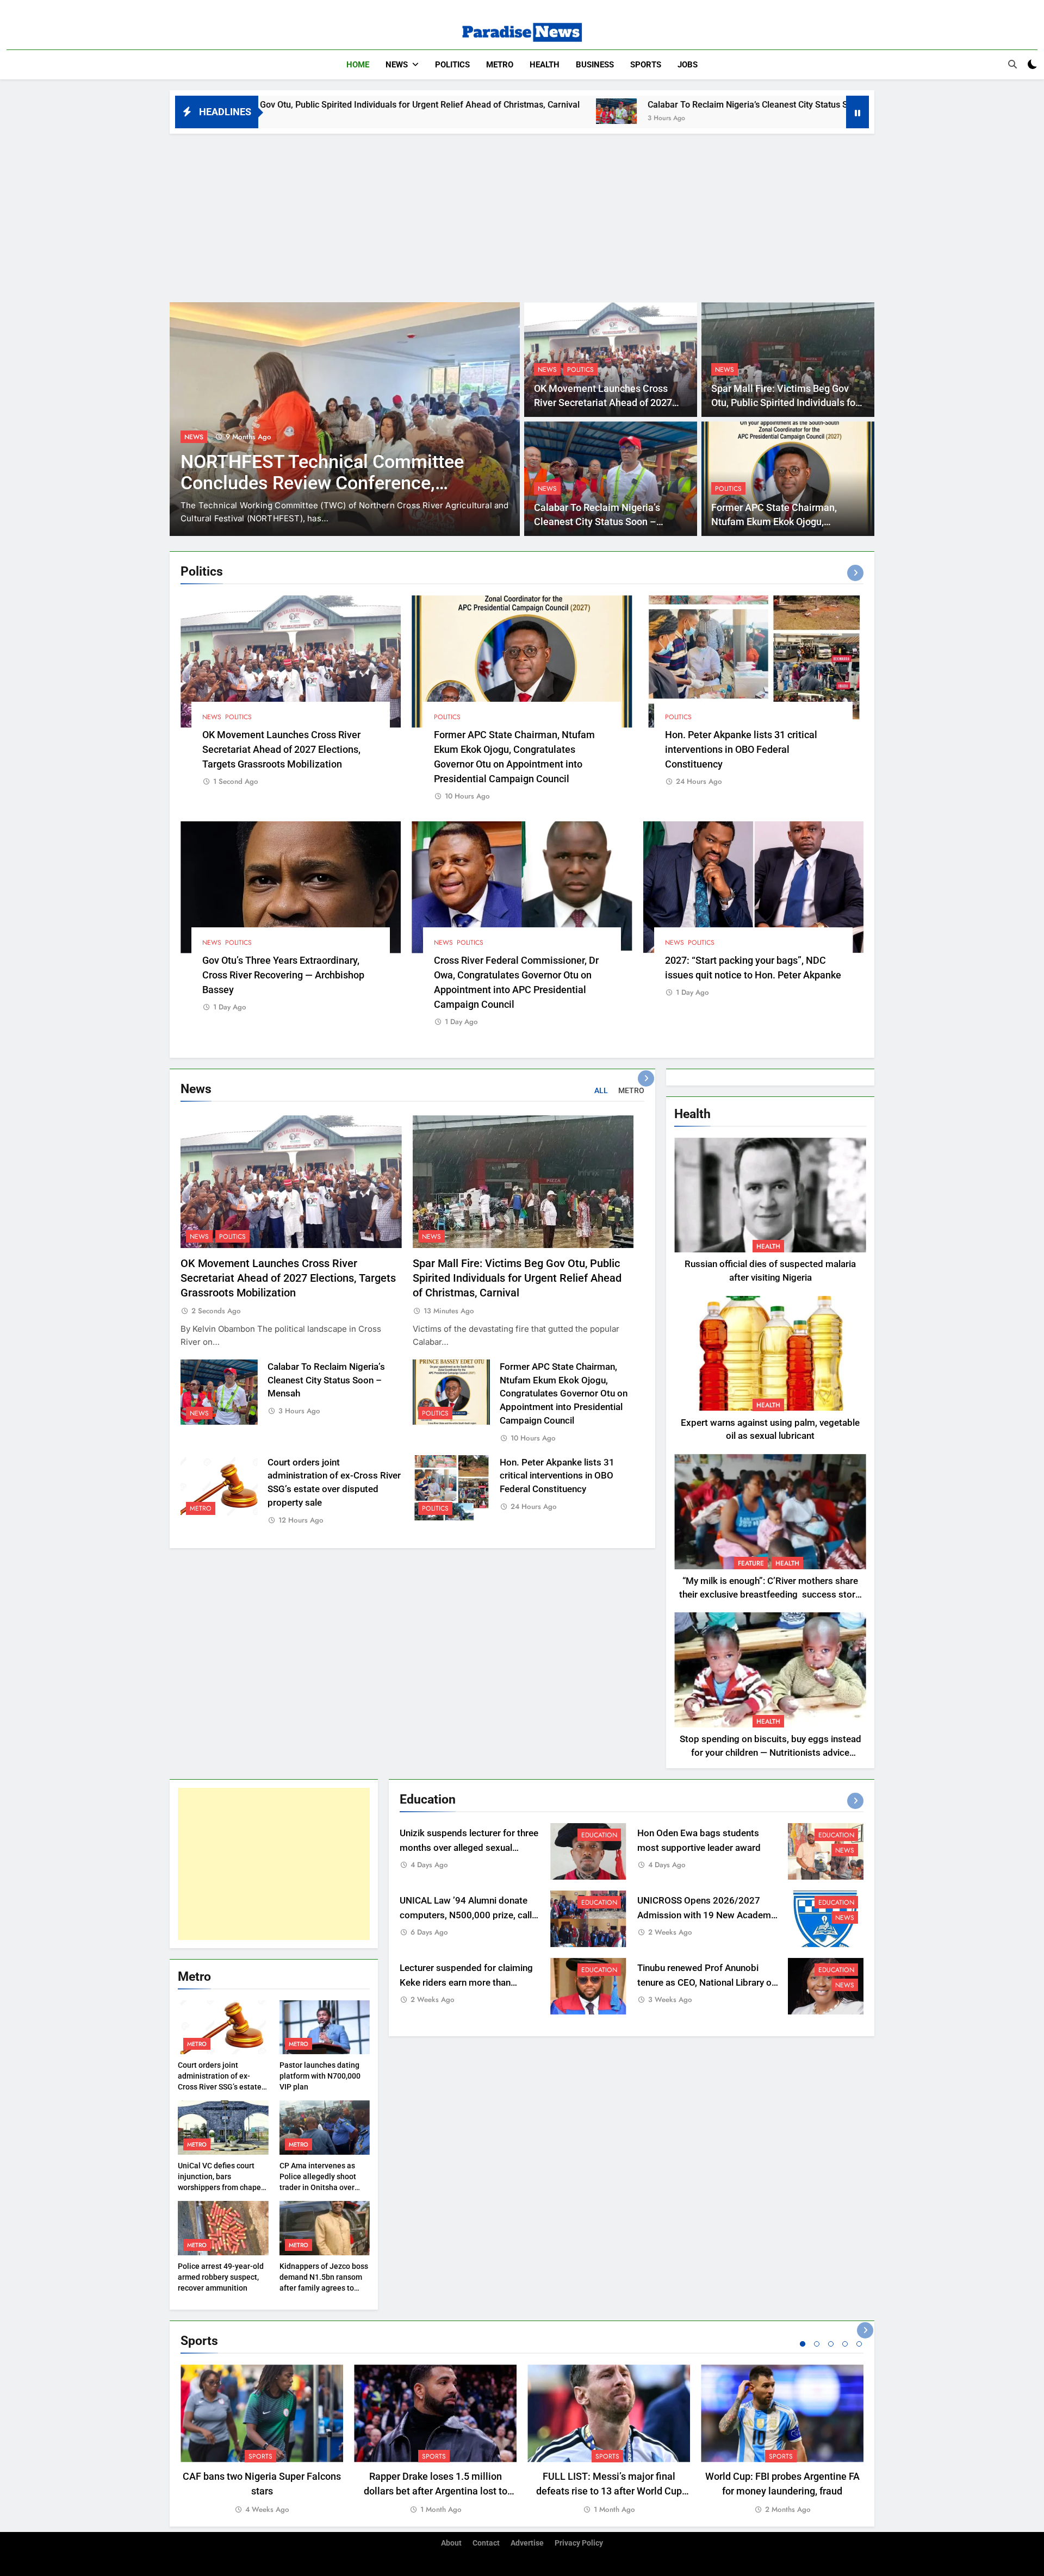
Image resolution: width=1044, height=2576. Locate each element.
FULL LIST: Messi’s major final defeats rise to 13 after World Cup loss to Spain (609, 2491)
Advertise (527, 2543)
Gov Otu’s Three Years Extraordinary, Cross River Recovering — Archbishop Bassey (283, 975)
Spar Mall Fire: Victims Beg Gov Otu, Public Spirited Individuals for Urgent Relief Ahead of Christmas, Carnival (517, 1278)
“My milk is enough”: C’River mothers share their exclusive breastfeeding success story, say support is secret (770, 1595)
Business (595, 65)
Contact (486, 2543)
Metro (500, 65)
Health (545, 65)
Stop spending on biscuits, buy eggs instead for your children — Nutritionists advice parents (770, 1753)
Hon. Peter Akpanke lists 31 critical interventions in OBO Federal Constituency (741, 749)
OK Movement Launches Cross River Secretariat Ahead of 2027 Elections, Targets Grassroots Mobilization (281, 749)
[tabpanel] (262, 2440)
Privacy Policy (579, 2543)
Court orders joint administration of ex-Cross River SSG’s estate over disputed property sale (220, 2087)
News (397, 65)
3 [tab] (831, 2344)
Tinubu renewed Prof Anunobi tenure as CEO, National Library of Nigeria (706, 1983)
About (451, 2543)
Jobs (688, 65)
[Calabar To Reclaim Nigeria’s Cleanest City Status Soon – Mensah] (415, 111)
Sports (646, 65)
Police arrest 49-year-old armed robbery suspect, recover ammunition (221, 2277)
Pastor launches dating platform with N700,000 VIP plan (320, 2076)
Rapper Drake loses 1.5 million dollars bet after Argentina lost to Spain (436, 2491)
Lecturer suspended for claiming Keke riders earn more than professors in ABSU (466, 1983)
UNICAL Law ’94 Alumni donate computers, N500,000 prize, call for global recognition (466, 1915)
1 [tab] (803, 2344)
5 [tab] (859, 2344)
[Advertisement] (522, 215)
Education (599, 1835)
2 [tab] (817, 2344)
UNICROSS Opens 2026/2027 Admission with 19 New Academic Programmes (708, 1915)
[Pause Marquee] (857, 112)
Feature (751, 1563)
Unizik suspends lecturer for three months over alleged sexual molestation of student (469, 1848)
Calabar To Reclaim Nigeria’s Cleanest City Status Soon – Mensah (574, 105)
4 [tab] (845, 2344)
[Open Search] (1012, 64)
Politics (452, 65)
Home (358, 65)
